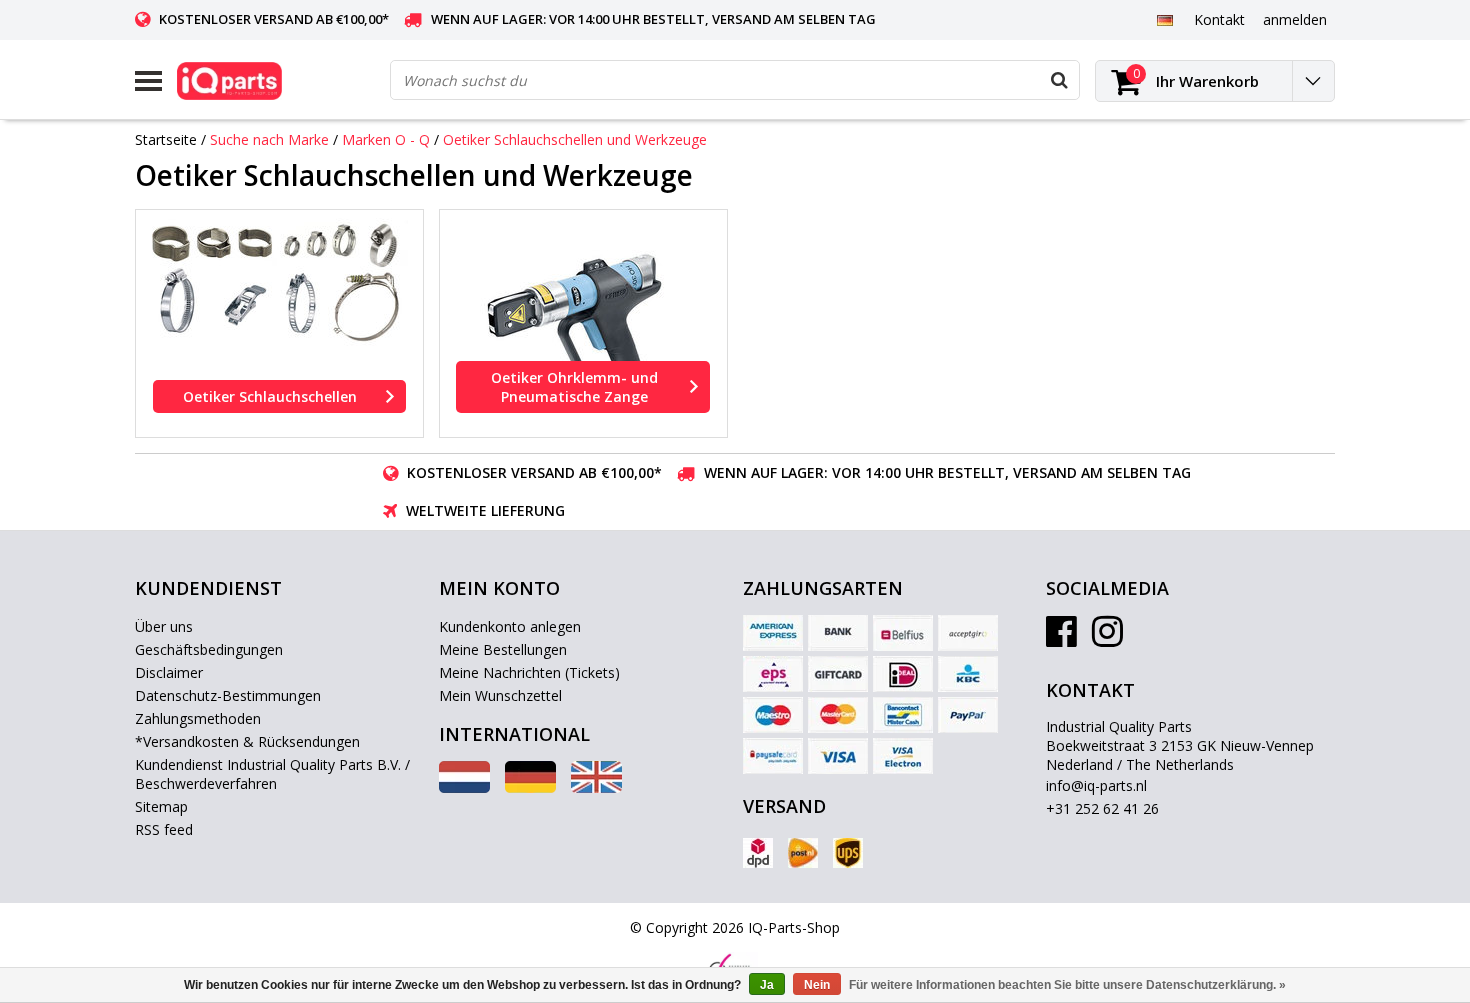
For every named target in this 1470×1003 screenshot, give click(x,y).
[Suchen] (1059, 80)
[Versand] (758, 853)
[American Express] (773, 633)
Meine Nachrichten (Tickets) (529, 672)
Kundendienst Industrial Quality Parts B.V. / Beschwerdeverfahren (272, 774)
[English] (596, 787)
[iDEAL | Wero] (903, 674)
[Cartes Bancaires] (968, 633)
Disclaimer (169, 672)
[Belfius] (903, 633)
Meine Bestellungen (503, 649)
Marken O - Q (386, 139)
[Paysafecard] (773, 756)
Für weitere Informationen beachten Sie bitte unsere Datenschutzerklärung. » (1067, 985)
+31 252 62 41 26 (1102, 808)
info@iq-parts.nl (1096, 785)
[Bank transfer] (838, 633)
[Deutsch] (1164, 19)
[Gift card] (838, 674)
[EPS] (773, 674)
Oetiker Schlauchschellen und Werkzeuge (575, 139)
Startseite (166, 139)
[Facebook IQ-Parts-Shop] (1061, 638)
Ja (767, 985)
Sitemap (161, 806)
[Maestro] (773, 715)
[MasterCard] (838, 715)
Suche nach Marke (269, 139)
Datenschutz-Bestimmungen (228, 695)
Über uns (164, 626)
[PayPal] (968, 715)
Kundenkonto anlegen (510, 626)
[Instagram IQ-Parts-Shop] (1107, 638)
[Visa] (838, 756)
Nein (817, 985)
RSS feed (164, 829)
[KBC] (968, 674)
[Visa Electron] (903, 756)
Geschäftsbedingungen (209, 649)
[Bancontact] (903, 715)
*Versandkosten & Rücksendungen (247, 741)
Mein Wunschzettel (500, 695)
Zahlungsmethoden (198, 718)
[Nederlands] (464, 787)
